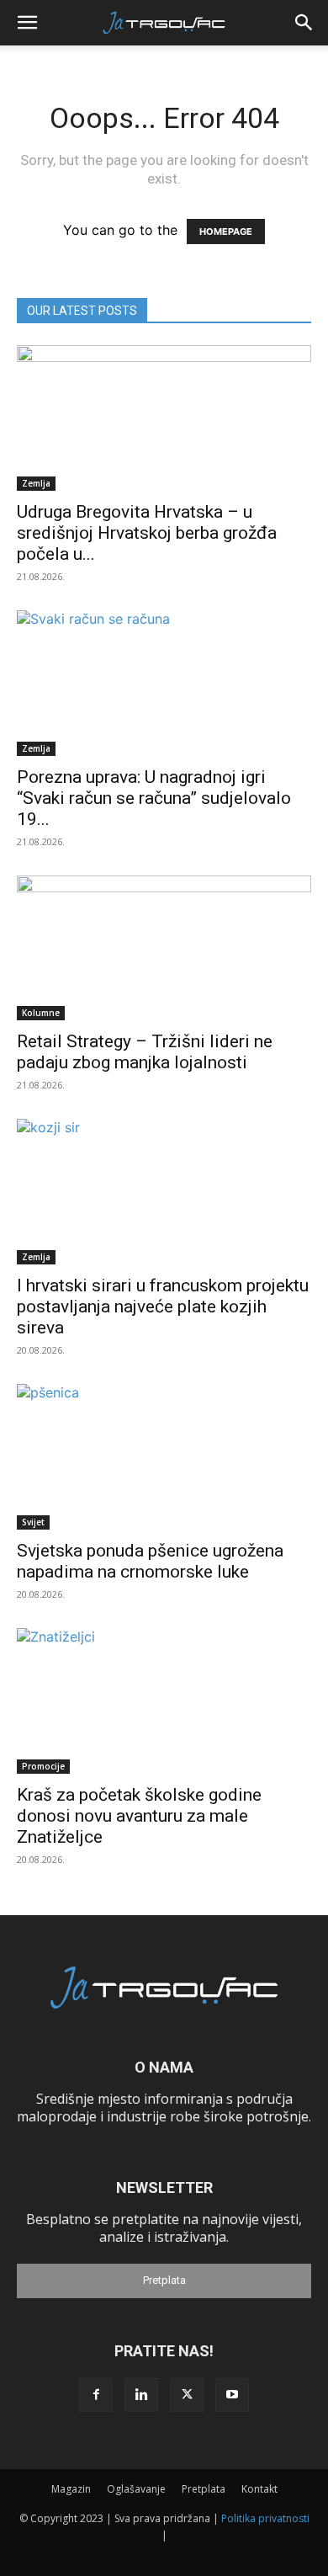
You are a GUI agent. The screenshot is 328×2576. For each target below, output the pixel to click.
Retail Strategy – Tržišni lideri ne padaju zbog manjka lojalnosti (145, 1052)
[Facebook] (96, 2395)
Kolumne (41, 1013)
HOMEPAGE (226, 232)
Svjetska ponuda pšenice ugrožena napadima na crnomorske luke (150, 1561)
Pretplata (164, 2280)
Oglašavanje (136, 2489)
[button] (27, 23)
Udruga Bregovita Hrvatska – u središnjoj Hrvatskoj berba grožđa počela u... (147, 533)
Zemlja (36, 483)
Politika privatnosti (265, 2518)
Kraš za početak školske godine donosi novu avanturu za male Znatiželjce (139, 1816)
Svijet (33, 1522)
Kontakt (259, 2489)
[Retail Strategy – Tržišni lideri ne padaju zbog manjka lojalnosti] (164, 948)
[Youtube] (232, 2395)
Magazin (71, 2489)
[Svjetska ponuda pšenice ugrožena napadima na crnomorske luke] (164, 1457)
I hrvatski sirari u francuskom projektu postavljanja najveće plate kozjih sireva (163, 1307)
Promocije (43, 1766)
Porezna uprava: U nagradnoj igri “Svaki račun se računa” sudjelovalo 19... (154, 798)
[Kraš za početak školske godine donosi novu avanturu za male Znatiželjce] (164, 1701)
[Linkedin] (141, 2395)
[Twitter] (187, 2395)
